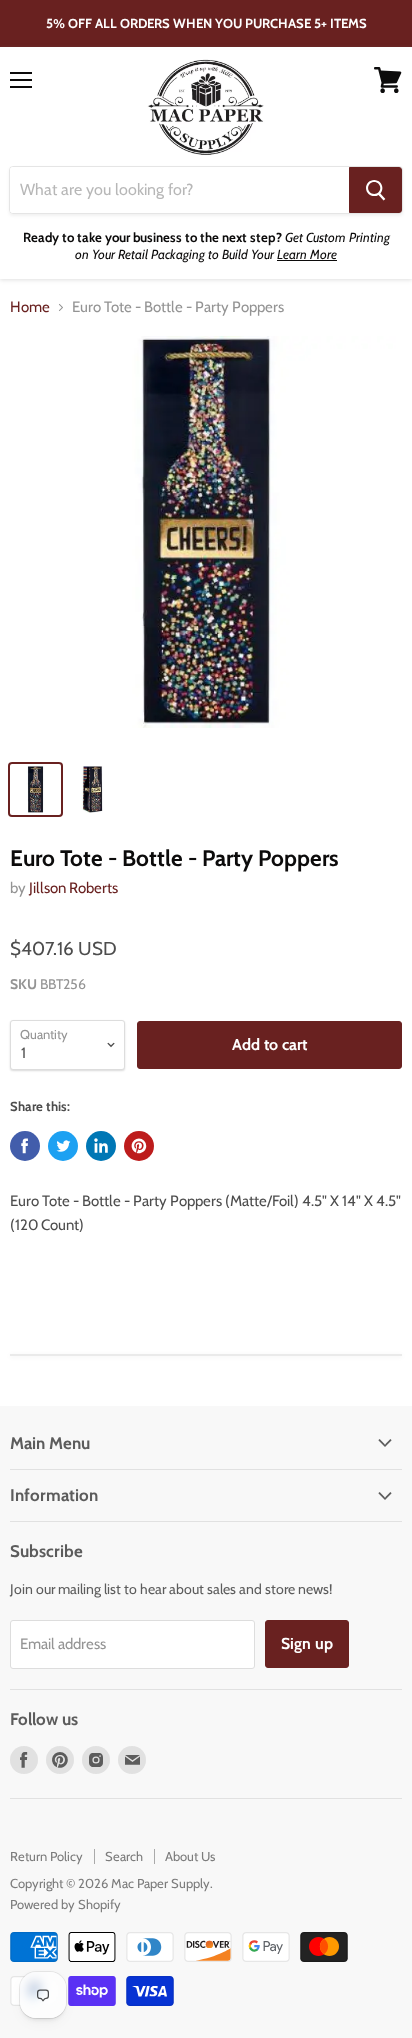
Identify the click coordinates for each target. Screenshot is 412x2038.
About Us (190, 1856)
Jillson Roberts (73, 888)
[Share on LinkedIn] (101, 1146)
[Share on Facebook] (25, 1146)
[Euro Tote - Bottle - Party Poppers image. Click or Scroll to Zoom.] (206, 542)
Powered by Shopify (65, 1904)
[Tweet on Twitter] (63, 1146)
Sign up (307, 1643)
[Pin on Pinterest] (139, 1146)
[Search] (375, 190)
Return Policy (46, 1856)
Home (30, 307)
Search (124, 1856)
